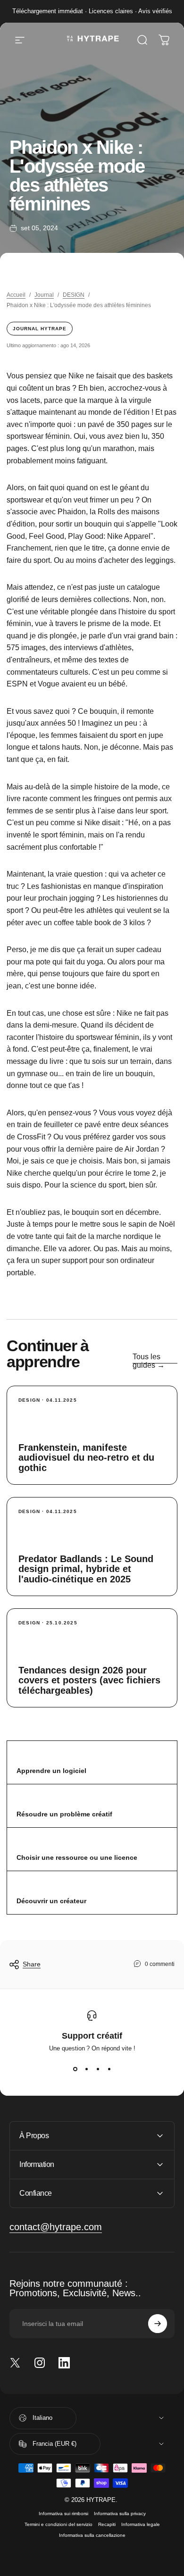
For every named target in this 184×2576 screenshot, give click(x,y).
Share (32, 1964)
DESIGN (74, 295)
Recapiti (107, 2524)
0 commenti (160, 1964)
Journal (44, 295)
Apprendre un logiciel (51, 1771)
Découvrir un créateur (51, 1901)
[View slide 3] (98, 2069)
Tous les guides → (149, 1361)
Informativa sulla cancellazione (92, 2535)
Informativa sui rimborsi (63, 2513)
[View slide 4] (109, 2069)
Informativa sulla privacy (120, 2513)
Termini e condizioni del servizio (59, 2524)
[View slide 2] (86, 2069)
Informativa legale (141, 2524)
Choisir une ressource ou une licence (77, 1857)
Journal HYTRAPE (40, 329)
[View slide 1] (75, 2069)
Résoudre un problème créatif (64, 1814)
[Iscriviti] (158, 2324)
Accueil (16, 295)
